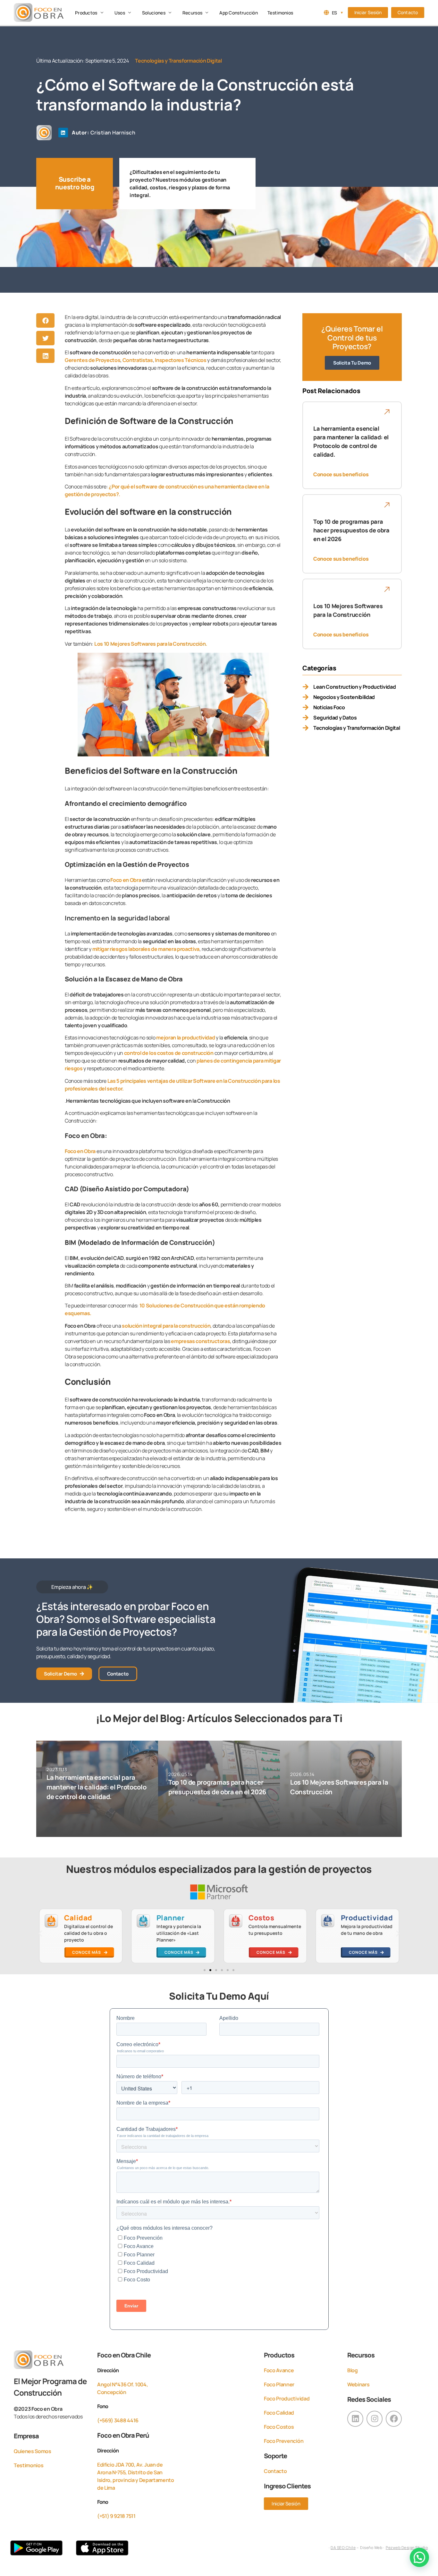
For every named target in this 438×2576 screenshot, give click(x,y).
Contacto (275, 2471)
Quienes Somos (33, 2451)
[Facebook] (394, 2419)
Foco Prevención (284, 2441)
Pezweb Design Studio (407, 2548)
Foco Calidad (279, 2413)
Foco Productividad (287, 2399)
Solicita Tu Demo (352, 363)
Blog (353, 2370)
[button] (90, 13)
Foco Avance (279, 2370)
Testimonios (29, 2465)
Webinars (358, 2384)
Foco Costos (279, 2427)
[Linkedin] (63, 133)
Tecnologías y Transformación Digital (178, 61)
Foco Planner (279, 2384)
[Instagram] (375, 2419)
